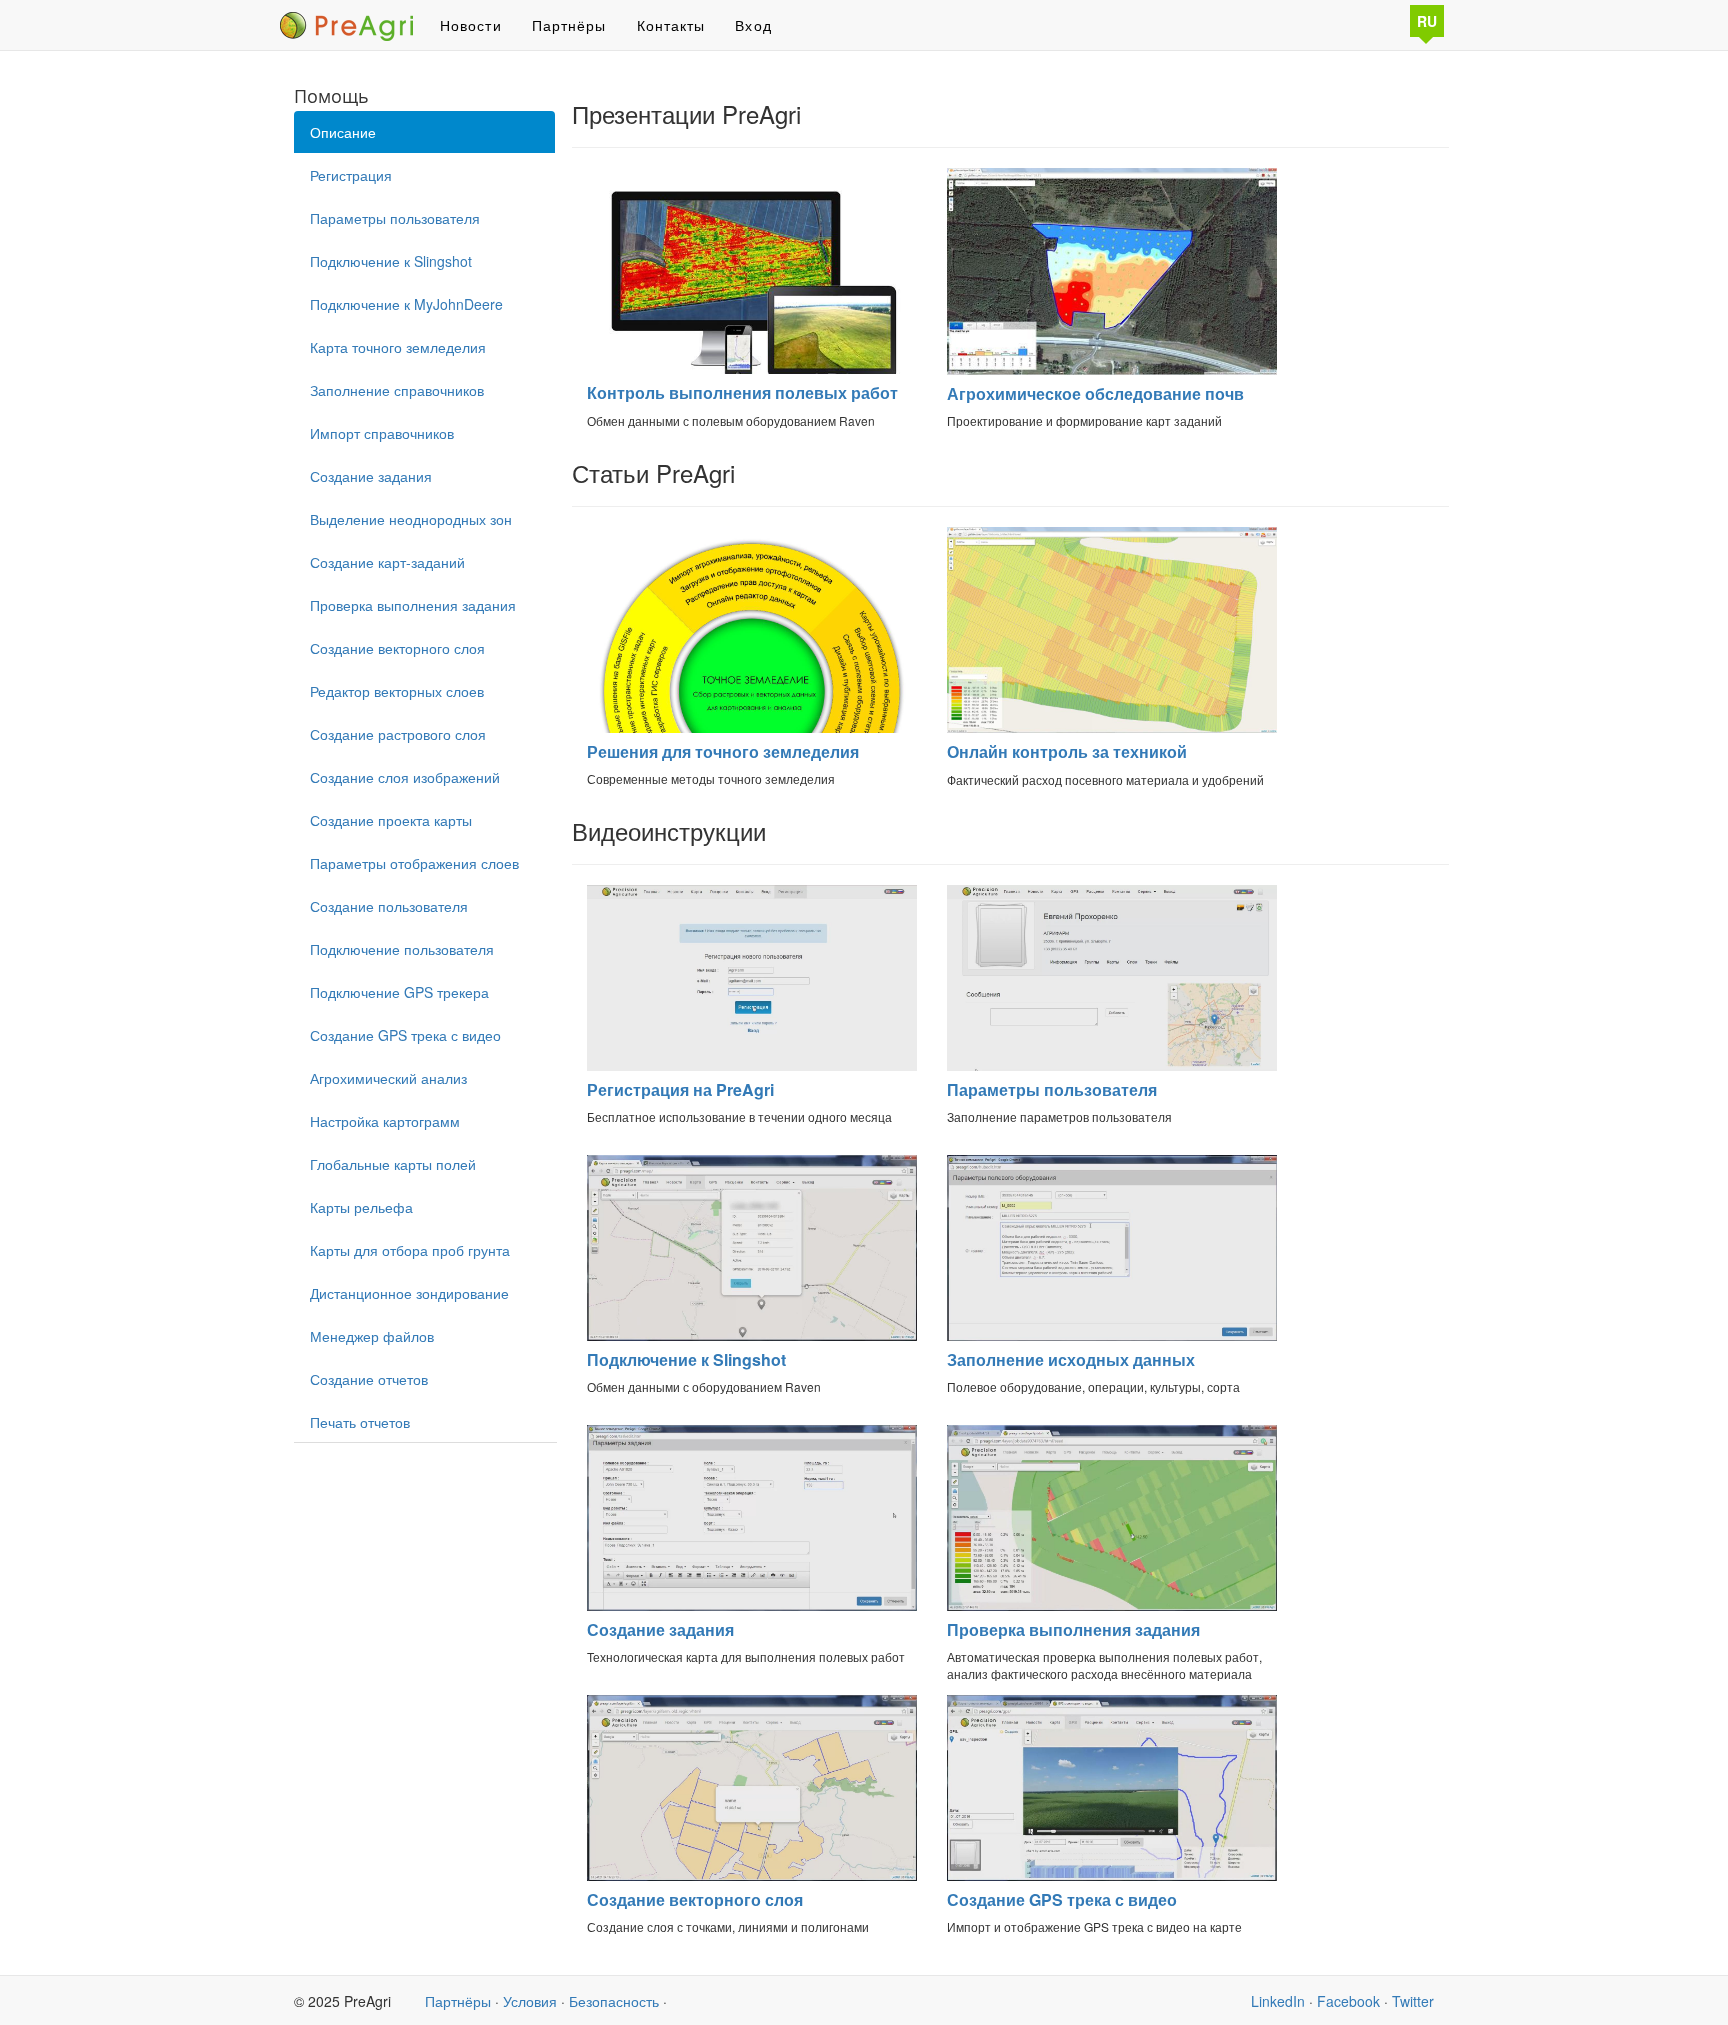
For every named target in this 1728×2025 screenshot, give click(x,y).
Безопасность (614, 2001)
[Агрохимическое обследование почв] (1112, 276)
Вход (753, 25)
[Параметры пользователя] (1112, 982)
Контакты (671, 25)
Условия (530, 2001)
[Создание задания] (752, 1522)
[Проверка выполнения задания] (1112, 1522)
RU (1427, 21)
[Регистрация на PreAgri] (752, 982)
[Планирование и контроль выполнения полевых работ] (752, 276)
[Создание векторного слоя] (752, 1792)
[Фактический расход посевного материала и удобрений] (1112, 635)
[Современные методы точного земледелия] (752, 635)
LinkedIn (1278, 2001)
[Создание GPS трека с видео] (1112, 1792)
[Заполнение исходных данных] (1112, 1252)
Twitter (1413, 2001)
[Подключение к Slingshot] (752, 1252)
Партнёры (569, 25)
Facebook (1348, 2001)
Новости (471, 25)
